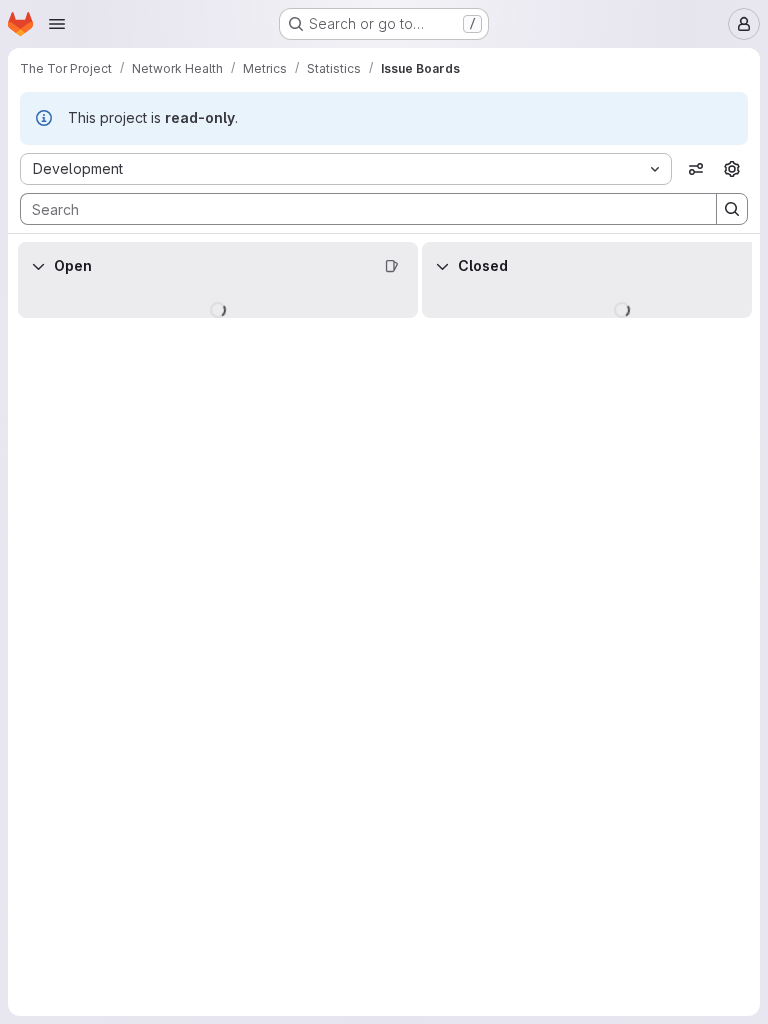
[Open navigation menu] (57, 24)
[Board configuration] (732, 169)
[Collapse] (38, 266)
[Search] (732, 209)
